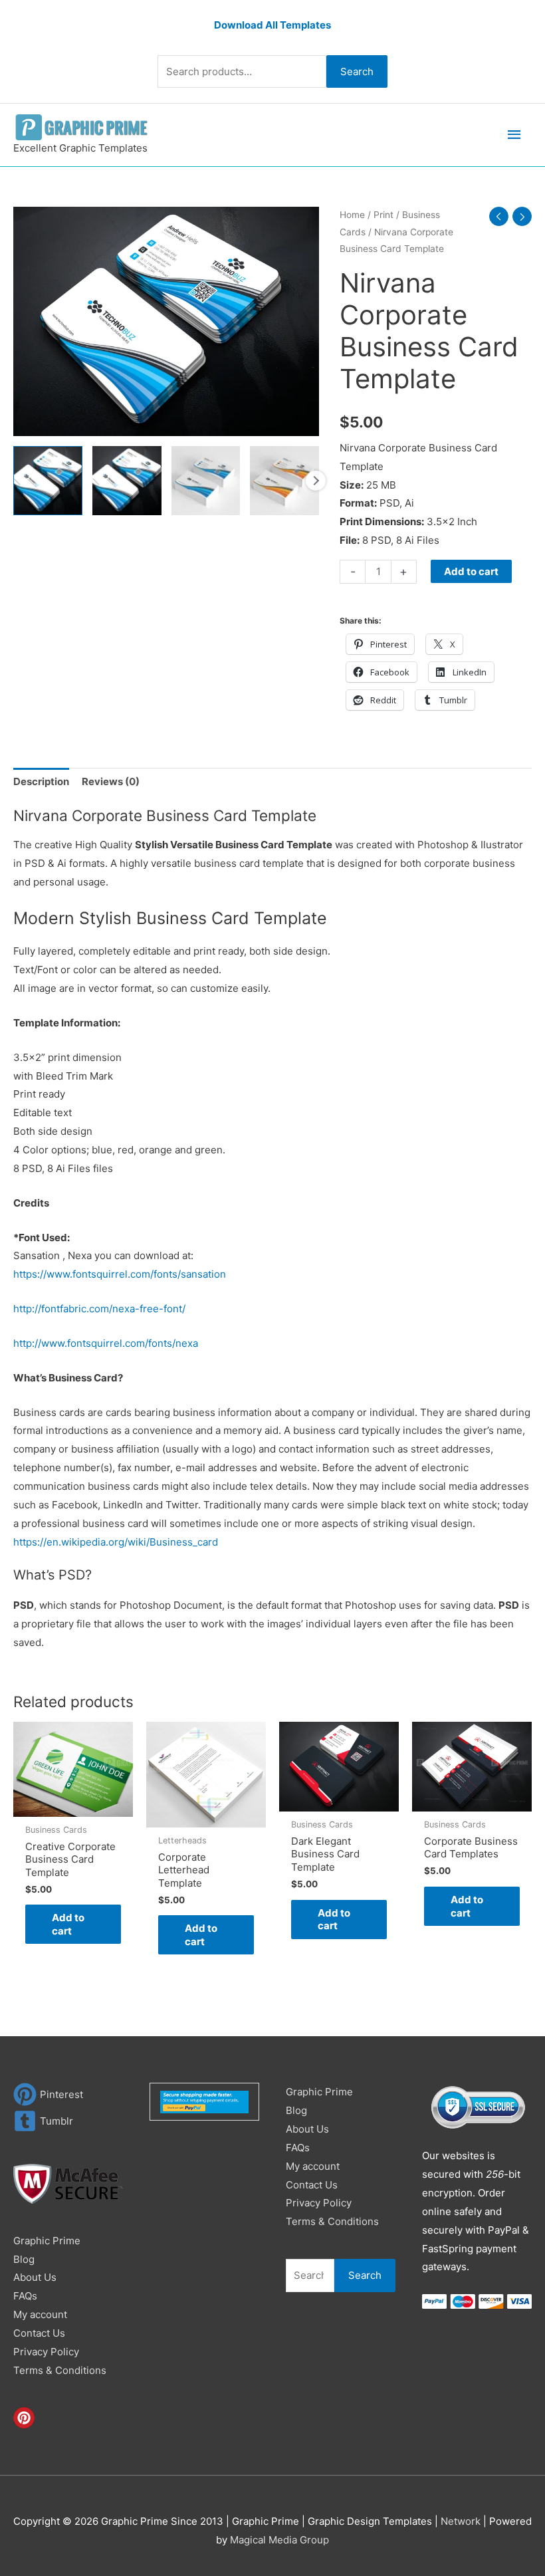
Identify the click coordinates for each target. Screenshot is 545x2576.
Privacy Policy (46, 2352)
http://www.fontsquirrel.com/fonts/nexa (106, 1343)
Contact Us (39, 2333)
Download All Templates (272, 25)
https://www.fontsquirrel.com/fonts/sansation (120, 1274)
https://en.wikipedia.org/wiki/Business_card (116, 1542)
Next (316, 481)
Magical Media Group (279, 2540)
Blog (24, 2259)
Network (461, 2521)
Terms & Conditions (60, 2370)
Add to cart (471, 571)
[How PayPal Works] (204, 2101)
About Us (35, 2277)
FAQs (25, 2296)
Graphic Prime (47, 2241)
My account (40, 2314)
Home (352, 215)
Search (357, 71)
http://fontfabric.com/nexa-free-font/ (99, 1309)
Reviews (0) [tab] (111, 781)
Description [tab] (41, 781)
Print (383, 215)
